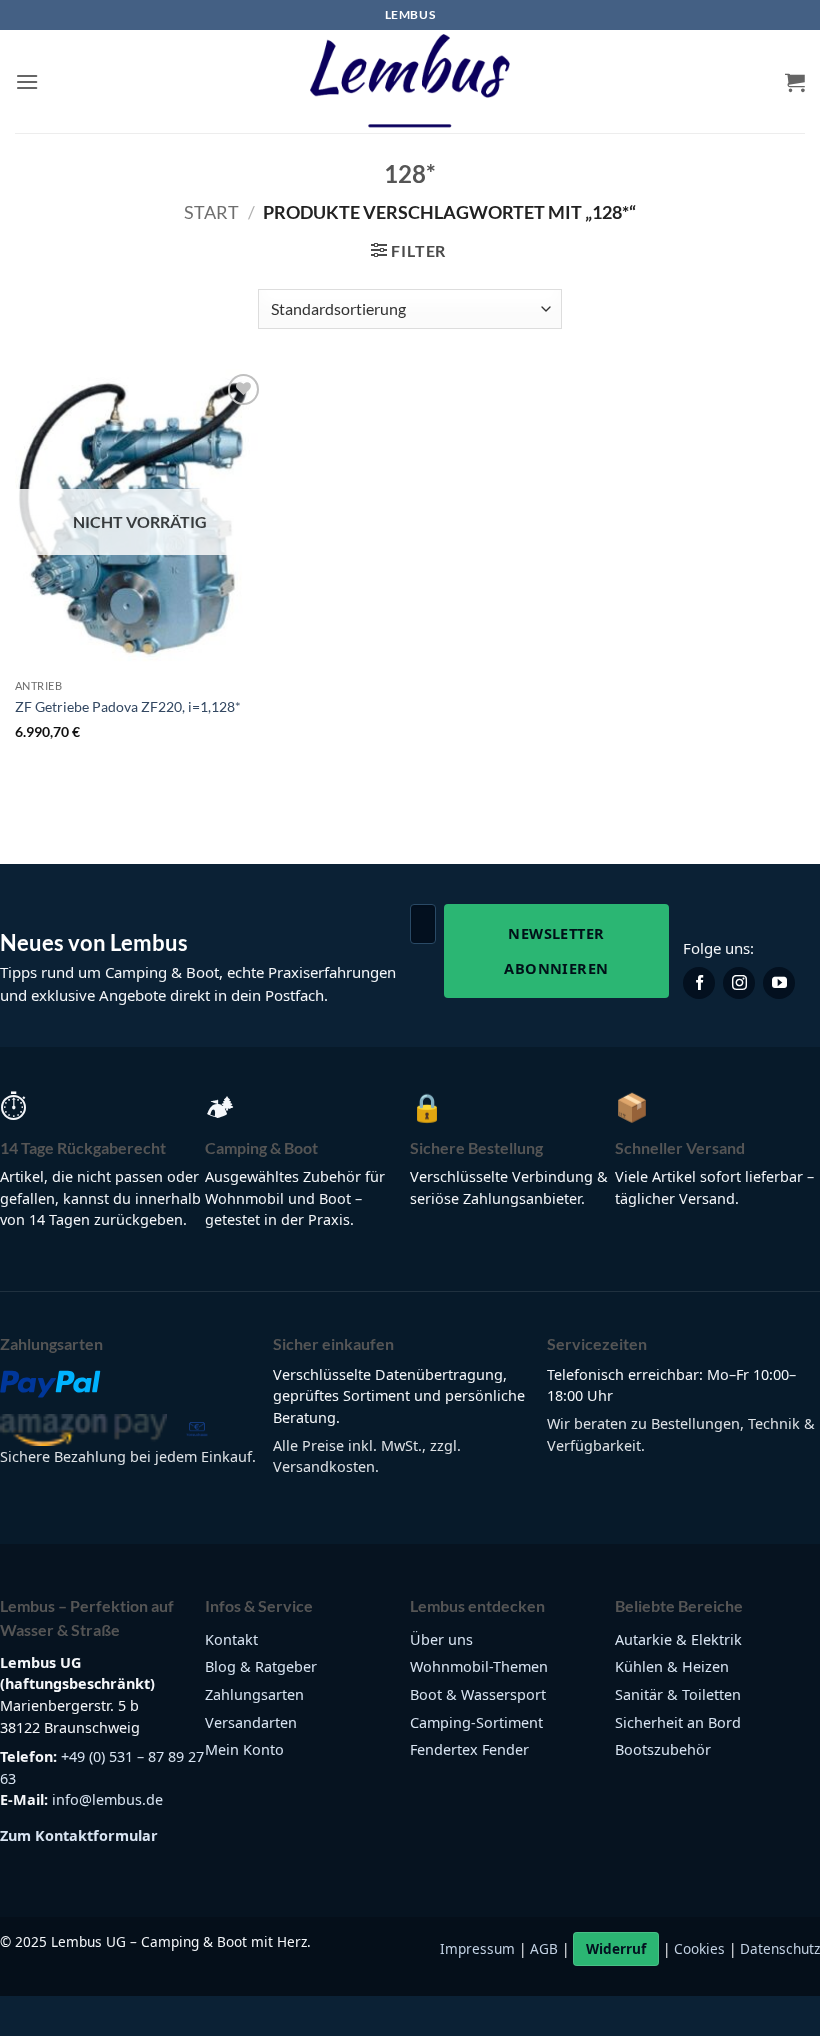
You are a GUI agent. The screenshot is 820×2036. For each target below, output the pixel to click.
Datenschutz (780, 1948)
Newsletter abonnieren (556, 950)
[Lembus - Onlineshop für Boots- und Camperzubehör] (410, 82)
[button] (27, 81)
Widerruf (616, 1948)
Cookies (699, 1948)
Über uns (441, 1639)
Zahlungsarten (254, 1694)
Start (211, 212)
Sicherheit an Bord (678, 1722)
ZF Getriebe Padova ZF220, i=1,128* (128, 706)
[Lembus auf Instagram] (739, 983)
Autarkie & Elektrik (678, 1639)
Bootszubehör (663, 1749)
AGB (544, 1948)
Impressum (477, 1948)
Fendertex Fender (469, 1749)
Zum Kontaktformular (79, 1835)
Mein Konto (244, 1749)
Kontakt (231, 1639)
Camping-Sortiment (476, 1722)
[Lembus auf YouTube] (779, 983)
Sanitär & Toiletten (678, 1694)
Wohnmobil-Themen (479, 1666)
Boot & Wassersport (478, 1694)
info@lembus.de (107, 1799)
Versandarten (251, 1722)
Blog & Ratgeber (261, 1666)
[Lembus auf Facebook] (699, 983)
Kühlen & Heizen (672, 1666)
